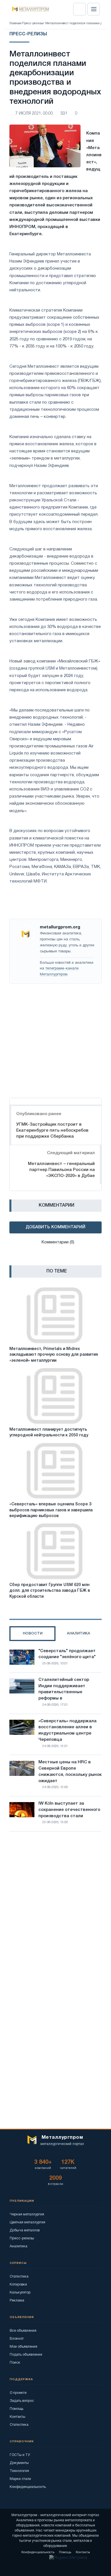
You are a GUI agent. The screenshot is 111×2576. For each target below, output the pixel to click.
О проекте (18, 2393)
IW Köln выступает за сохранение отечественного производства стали (69, 1810)
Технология (19, 2471)
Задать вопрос (22, 2401)
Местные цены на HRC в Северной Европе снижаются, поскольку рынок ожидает (70, 1771)
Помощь (17, 2409)
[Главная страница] (29, 9)
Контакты (18, 2417)
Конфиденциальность (28, 2487)
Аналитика (18, 2246)
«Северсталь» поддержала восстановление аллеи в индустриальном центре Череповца (67, 1730)
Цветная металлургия (27, 2222)
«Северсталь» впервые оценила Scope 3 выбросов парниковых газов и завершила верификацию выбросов (51, 1510)
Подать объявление (26, 2355)
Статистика (19, 2277)
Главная (15, 23)
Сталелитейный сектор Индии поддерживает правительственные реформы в (64, 1689)
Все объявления (23, 2331)
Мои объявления (23, 2347)
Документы (19, 2463)
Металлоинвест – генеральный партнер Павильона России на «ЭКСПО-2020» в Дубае (61, 1170)
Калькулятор (20, 2293)
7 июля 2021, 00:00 (34, 114)
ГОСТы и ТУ (20, 2455)
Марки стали (20, 2479)
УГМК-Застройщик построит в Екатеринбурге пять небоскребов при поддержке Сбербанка (52, 1131)
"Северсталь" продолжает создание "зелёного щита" (67, 1654)
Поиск (15, 2363)
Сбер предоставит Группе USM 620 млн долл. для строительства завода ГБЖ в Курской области (50, 1591)
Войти (79, 9)
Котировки (18, 2285)
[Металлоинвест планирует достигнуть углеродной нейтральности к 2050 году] (55, 1396)
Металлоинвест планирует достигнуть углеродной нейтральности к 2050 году (49, 1433)
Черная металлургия (27, 2214)
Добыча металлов (25, 2230)
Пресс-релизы (33, 23)
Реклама (17, 2300)
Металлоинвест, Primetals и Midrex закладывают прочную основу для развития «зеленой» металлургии (54, 1355)
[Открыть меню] (94, 9)
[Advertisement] (55, 1039)
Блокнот (17, 2339)
